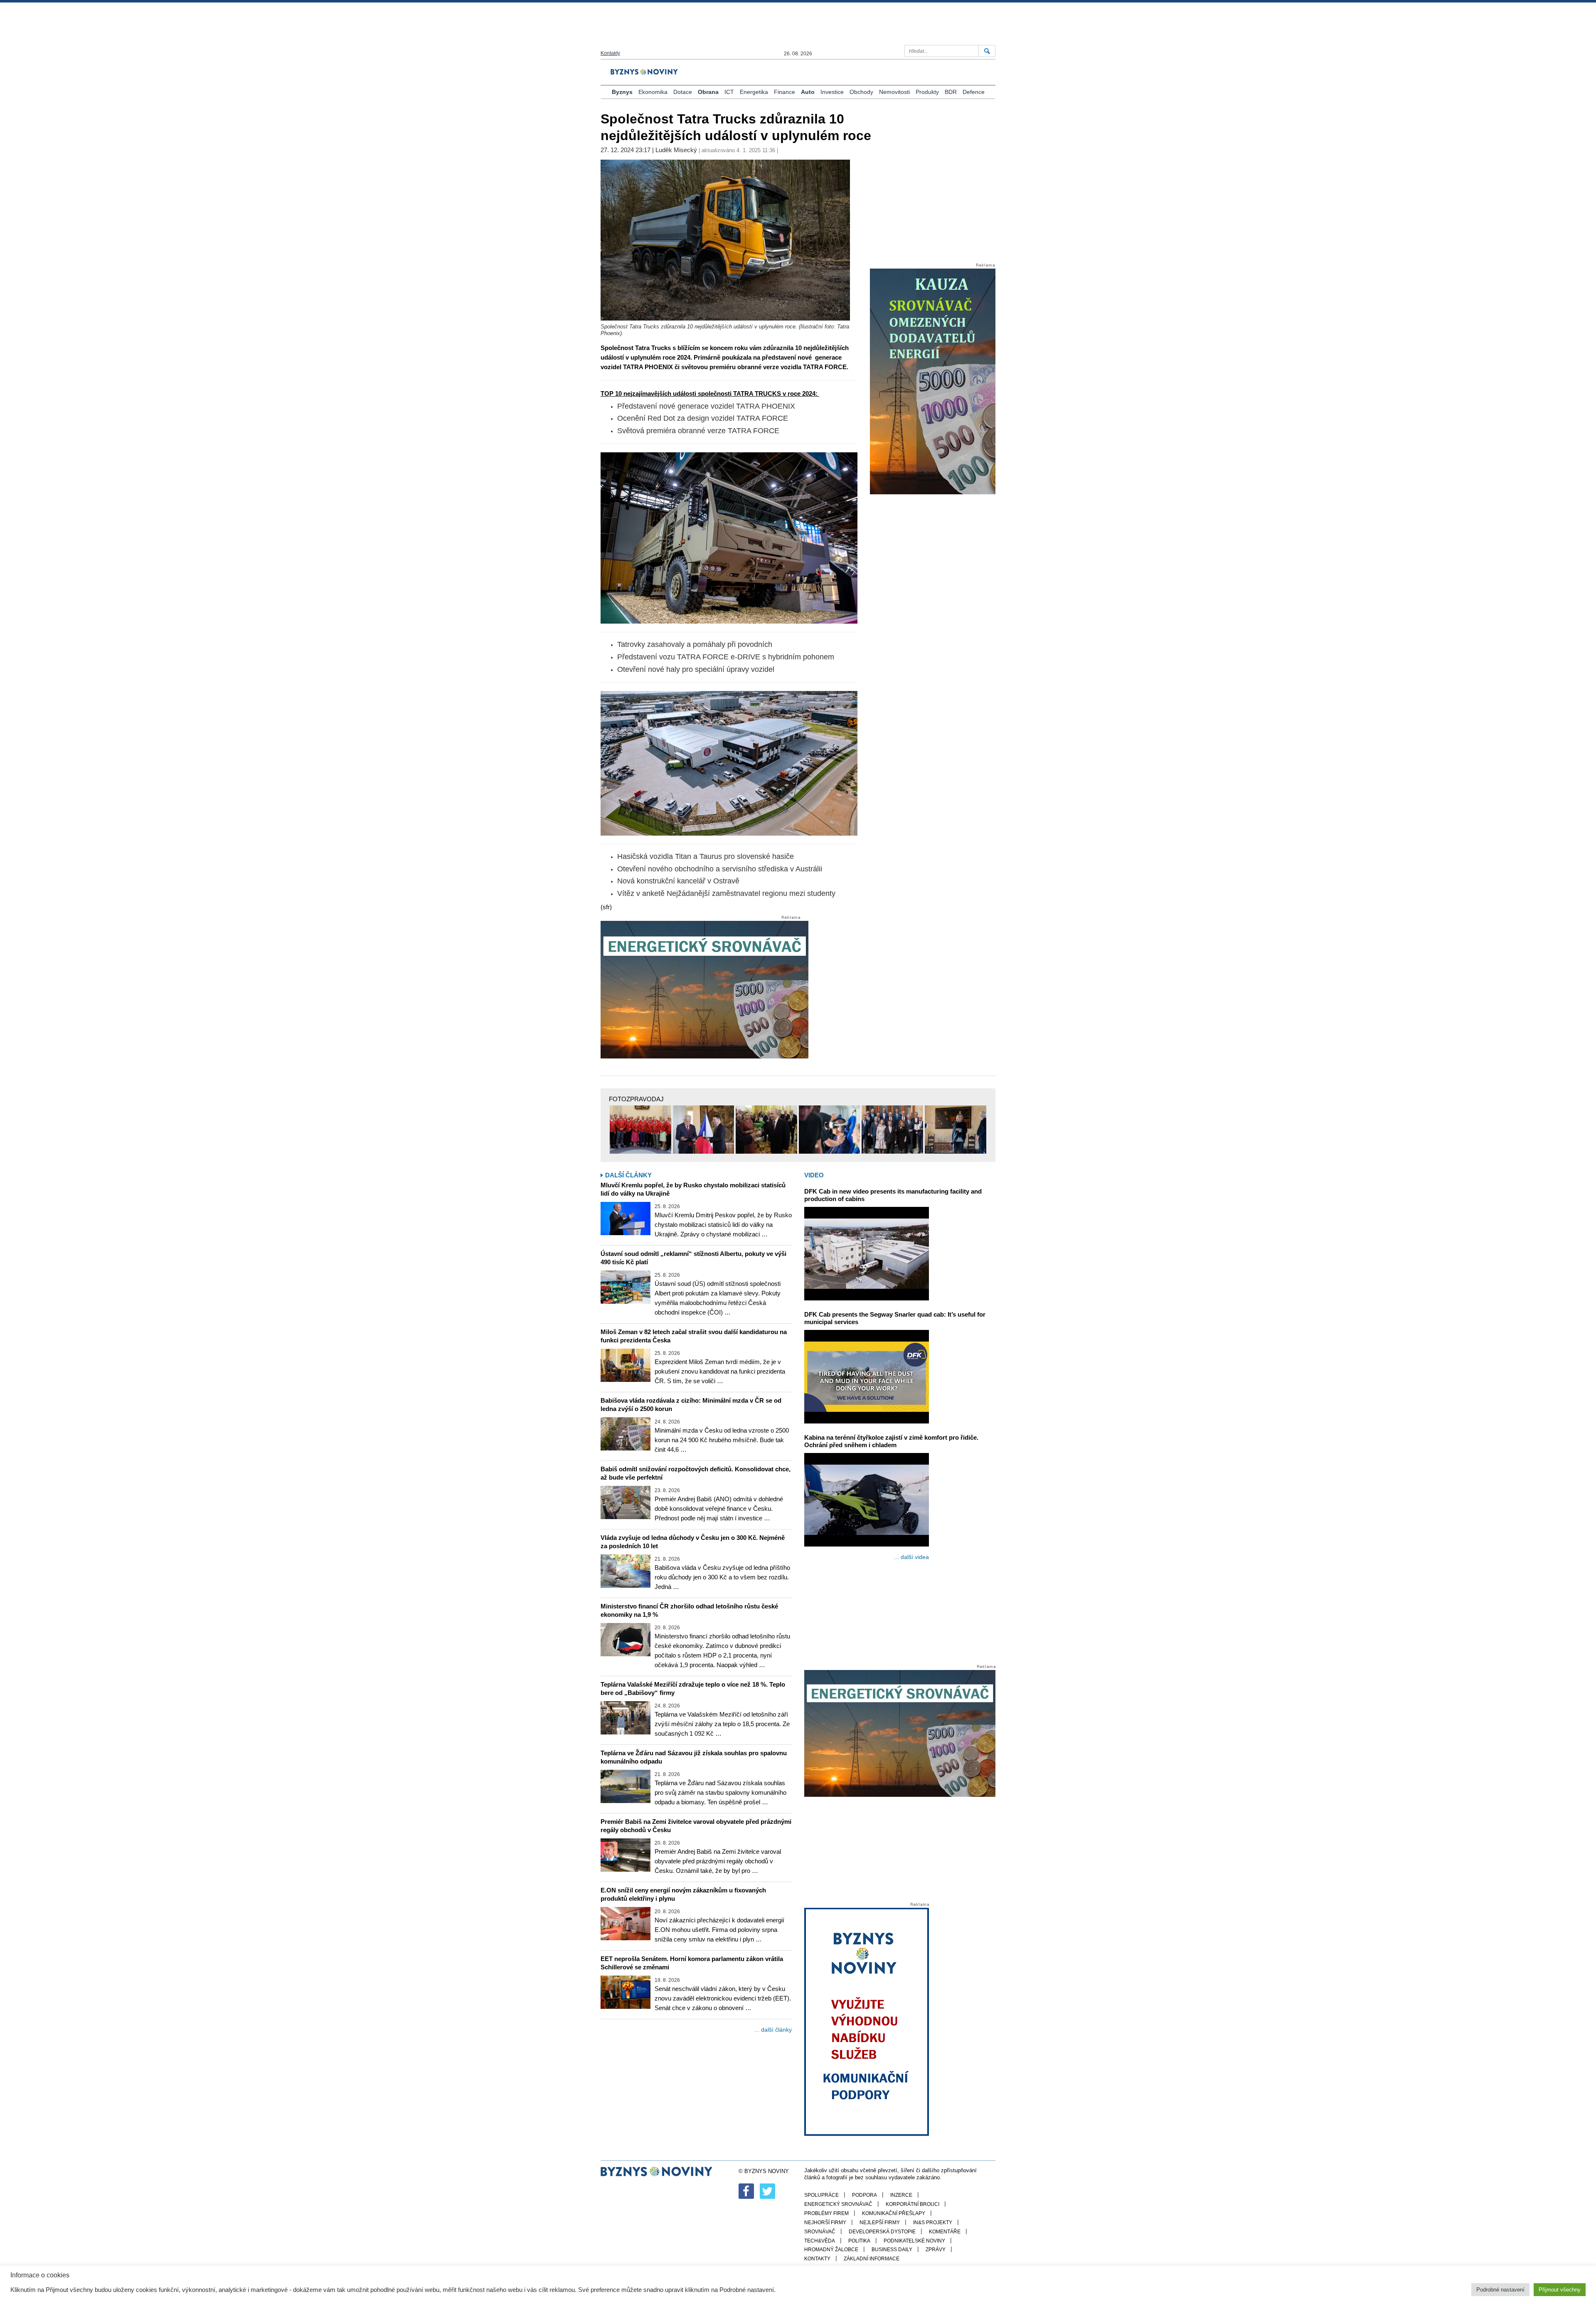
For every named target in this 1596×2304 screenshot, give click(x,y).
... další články (773, 2030)
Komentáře (945, 2232)
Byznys (622, 92)
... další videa (911, 1557)
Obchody (861, 92)
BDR (951, 92)
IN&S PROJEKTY (933, 2223)
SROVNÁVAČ (820, 2232)
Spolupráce (821, 2195)
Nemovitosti (894, 92)
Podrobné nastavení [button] (1500, 2290)
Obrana (708, 92)
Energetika (754, 92)
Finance (784, 92)
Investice (832, 92)
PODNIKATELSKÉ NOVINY (914, 2241)
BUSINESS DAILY (892, 2250)
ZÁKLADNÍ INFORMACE (872, 2259)
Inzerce (901, 2195)
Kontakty (610, 53)
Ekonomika (653, 92)
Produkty (927, 92)
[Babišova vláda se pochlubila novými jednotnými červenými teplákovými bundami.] (640, 1130)
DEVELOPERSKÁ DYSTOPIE (882, 2232)
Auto (808, 92)
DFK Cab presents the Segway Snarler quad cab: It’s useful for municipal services (895, 1318)
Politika (859, 2241)
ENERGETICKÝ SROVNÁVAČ (838, 2204)
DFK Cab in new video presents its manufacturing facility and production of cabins (893, 1195)
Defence (974, 92)
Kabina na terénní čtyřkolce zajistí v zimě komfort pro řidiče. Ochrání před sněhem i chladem (891, 1441)
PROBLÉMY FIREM (826, 2213)
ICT (729, 92)
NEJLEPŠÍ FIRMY (880, 2223)
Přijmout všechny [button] (1560, 2290)
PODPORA (864, 2195)
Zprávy (936, 2250)
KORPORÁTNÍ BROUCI (913, 2204)
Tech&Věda (820, 2241)
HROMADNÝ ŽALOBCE (831, 2250)
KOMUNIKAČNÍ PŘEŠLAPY (894, 2213)
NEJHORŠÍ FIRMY (825, 2223)
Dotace (683, 92)
